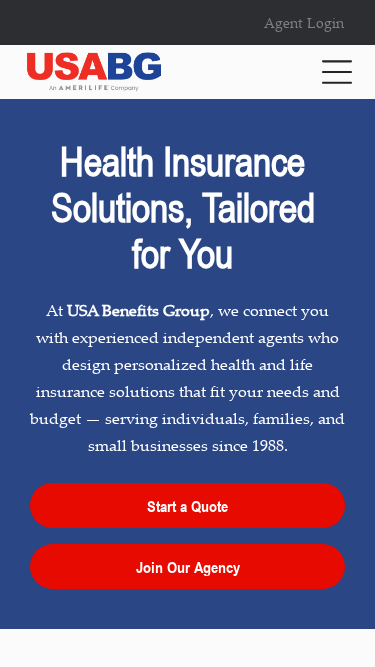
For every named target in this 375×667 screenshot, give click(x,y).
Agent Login (304, 22)
